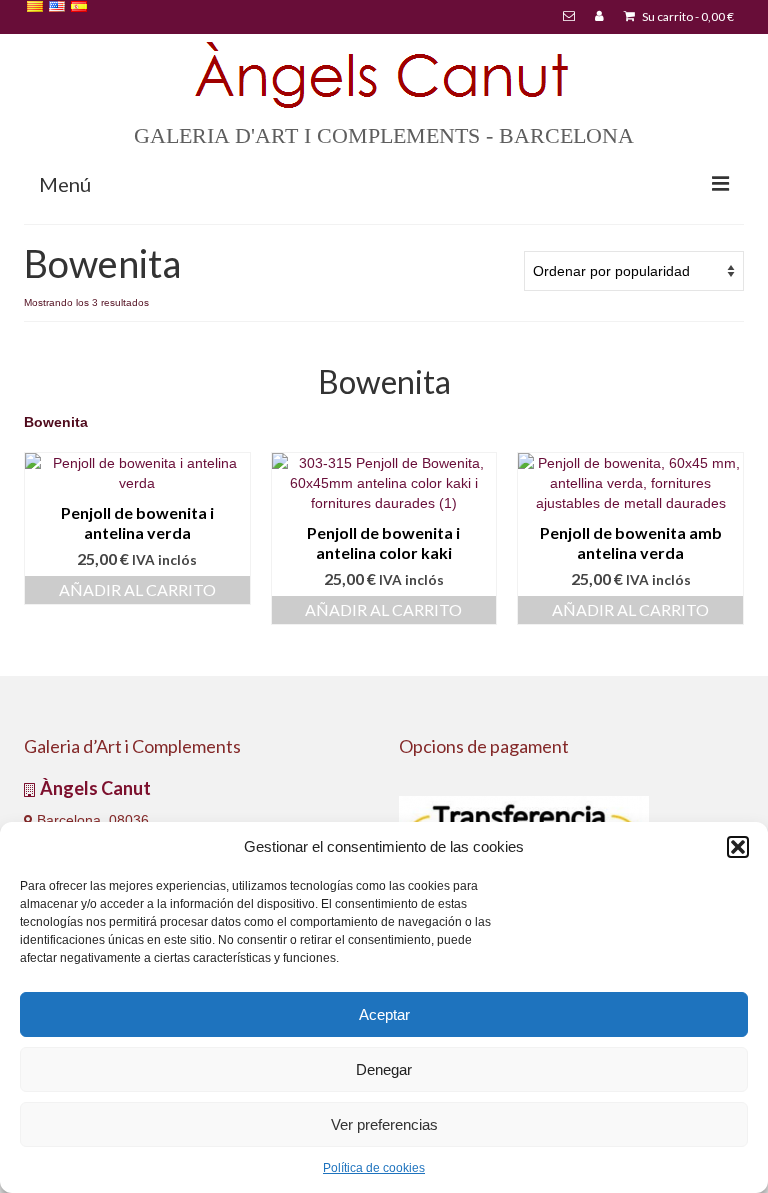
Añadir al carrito (137, 589)
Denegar (384, 1069)
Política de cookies (374, 1168)
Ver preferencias (384, 1124)
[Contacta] (569, 17)
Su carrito (687, 16)
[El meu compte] (599, 17)
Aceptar (384, 1014)
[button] (738, 847)
